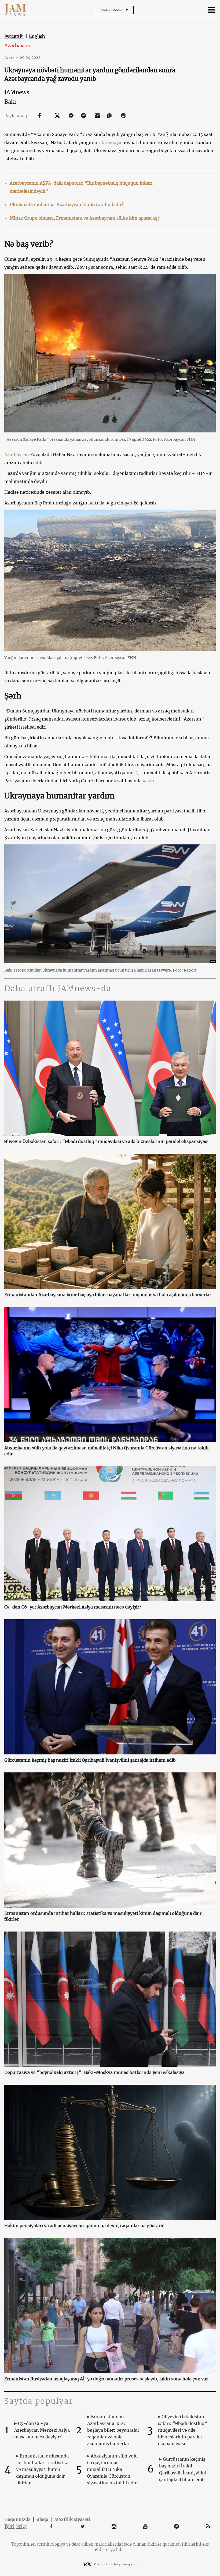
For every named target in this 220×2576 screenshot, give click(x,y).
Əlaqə (42, 2519)
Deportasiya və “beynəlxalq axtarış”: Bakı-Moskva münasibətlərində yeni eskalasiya (94, 2072)
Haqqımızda (17, 2519)
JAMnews (17, 92)
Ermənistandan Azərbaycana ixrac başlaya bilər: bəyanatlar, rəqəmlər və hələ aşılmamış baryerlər (108, 1295)
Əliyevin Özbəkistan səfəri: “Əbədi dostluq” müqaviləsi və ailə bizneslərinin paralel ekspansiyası (106, 1141)
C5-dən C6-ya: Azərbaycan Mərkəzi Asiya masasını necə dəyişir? (73, 1607)
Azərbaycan (18, 46)
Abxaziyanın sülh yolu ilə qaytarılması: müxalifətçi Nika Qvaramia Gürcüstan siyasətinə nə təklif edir (107, 1451)
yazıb (148, 781)
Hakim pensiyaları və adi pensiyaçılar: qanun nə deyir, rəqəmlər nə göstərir (84, 2226)
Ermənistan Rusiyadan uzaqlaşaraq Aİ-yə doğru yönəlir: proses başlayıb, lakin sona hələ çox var (106, 2379)
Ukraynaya (110, 142)
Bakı (10, 102)
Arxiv (11, 58)
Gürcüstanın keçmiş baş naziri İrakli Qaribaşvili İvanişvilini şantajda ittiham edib (90, 1760)
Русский (14, 36)
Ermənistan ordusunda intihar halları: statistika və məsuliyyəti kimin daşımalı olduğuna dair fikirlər (103, 1916)
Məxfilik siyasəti (72, 2519)
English (37, 36)
